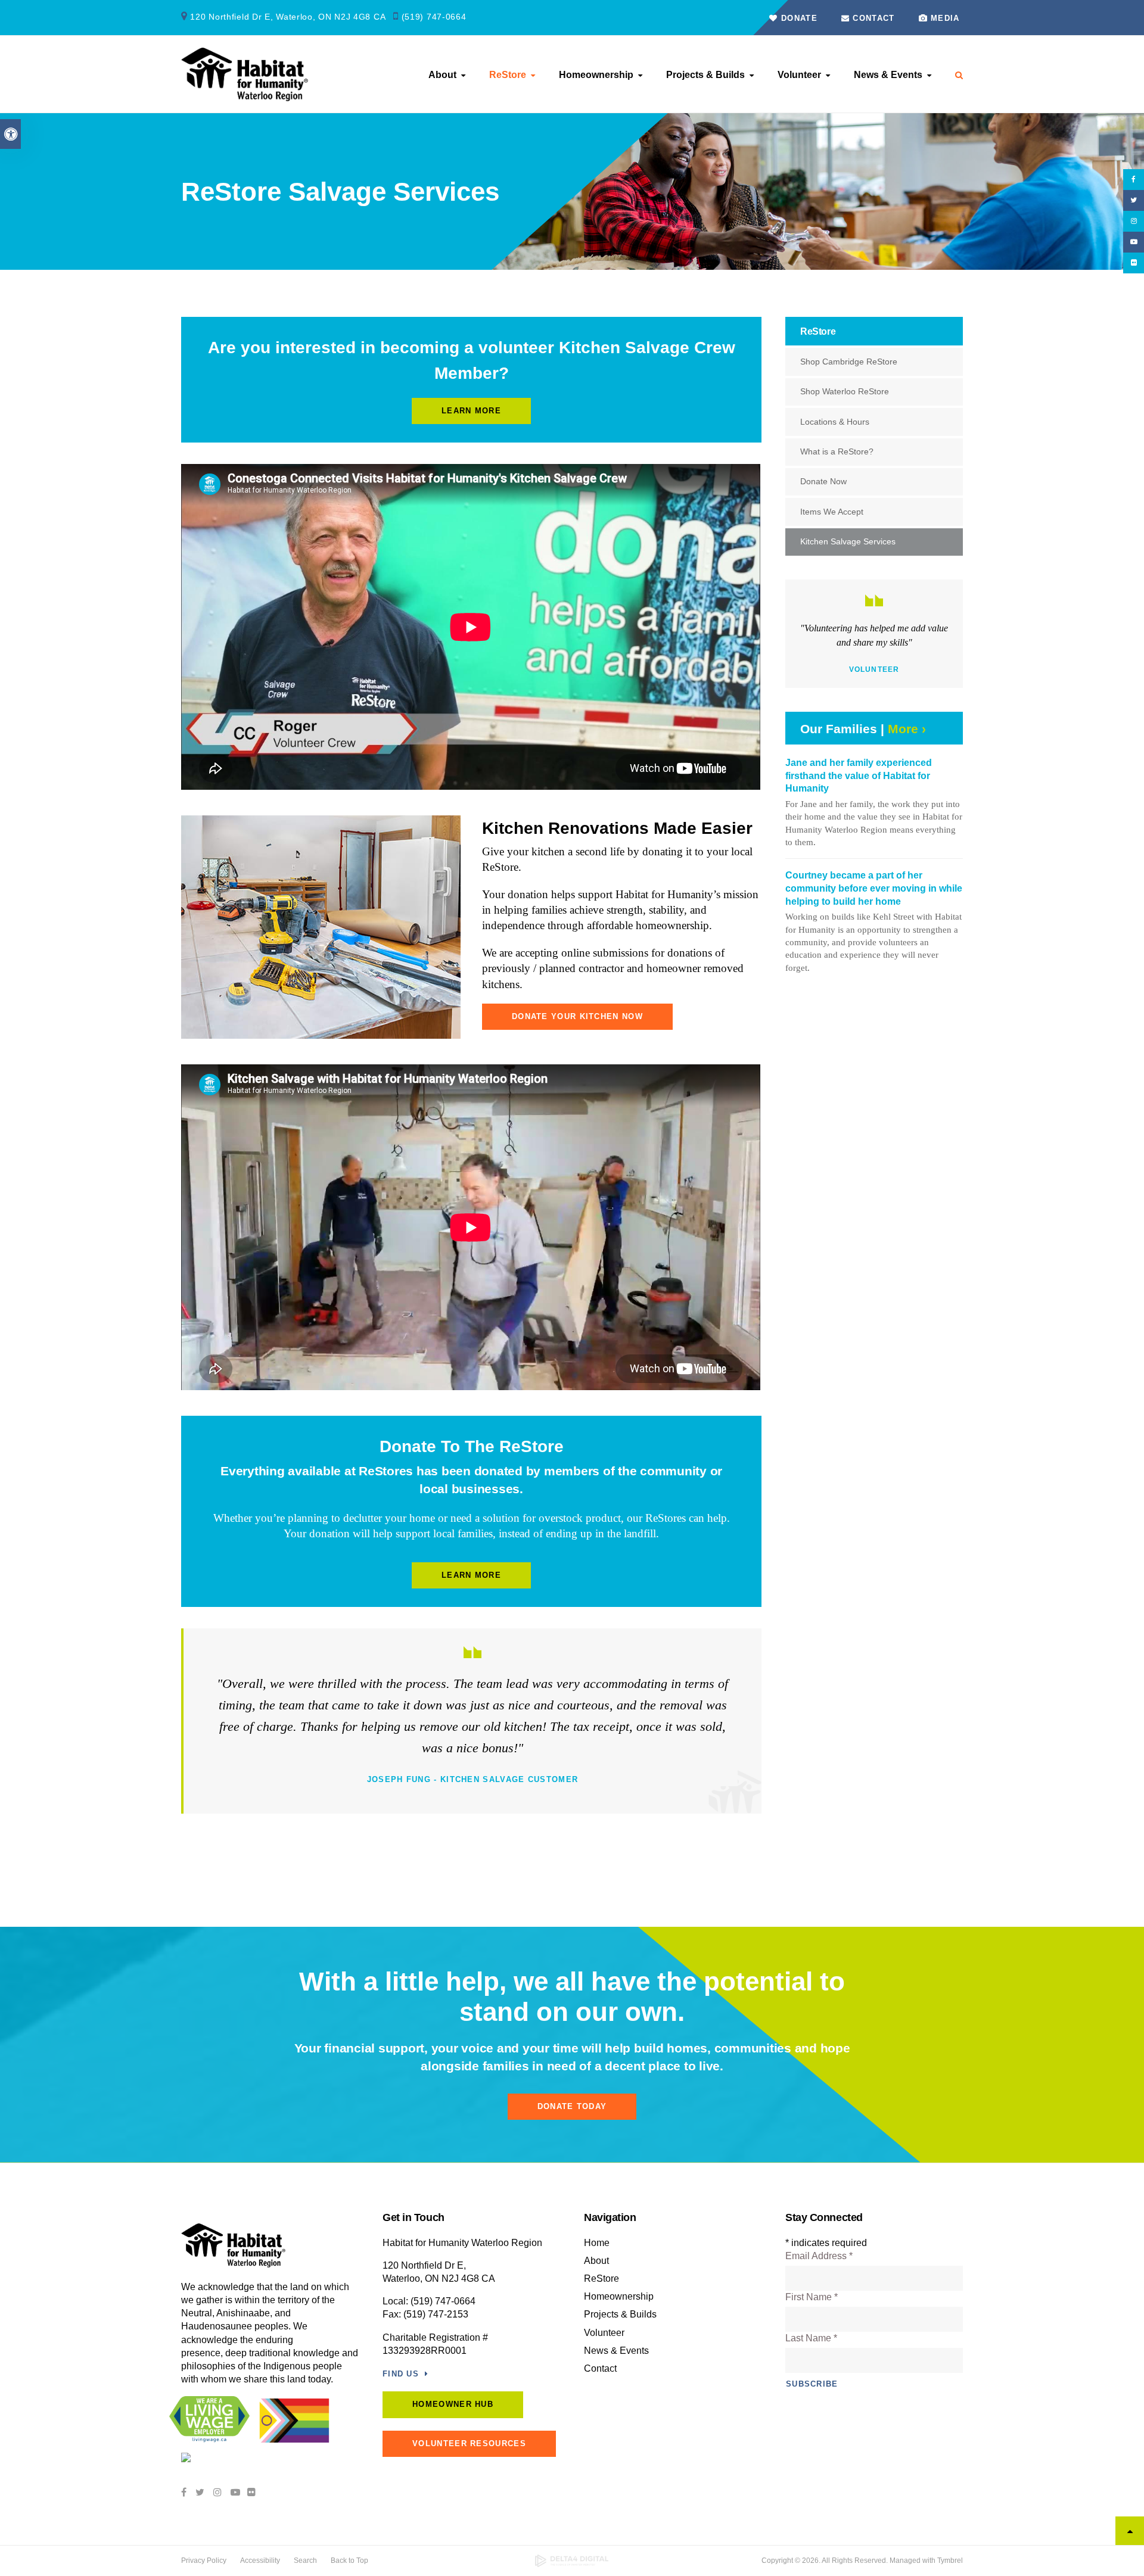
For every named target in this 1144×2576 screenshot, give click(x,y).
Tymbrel (950, 2561)
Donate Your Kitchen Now (577, 1016)
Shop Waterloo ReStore (845, 391)
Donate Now (823, 481)
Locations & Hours (835, 422)
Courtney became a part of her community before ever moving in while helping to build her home (874, 888)
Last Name (811, 2338)
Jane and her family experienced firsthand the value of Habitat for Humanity (859, 775)
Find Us (401, 2374)
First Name (812, 2297)
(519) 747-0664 (434, 17)
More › (907, 729)
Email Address (819, 2256)
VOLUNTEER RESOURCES (469, 2443)
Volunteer (799, 75)
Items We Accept (832, 512)
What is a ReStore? (837, 451)
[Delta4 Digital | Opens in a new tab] (572, 2561)
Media (945, 18)
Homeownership (596, 75)
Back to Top (349, 2561)
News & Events (888, 75)
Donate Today (572, 2106)
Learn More (471, 411)
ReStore (508, 75)
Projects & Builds (705, 75)
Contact (872, 18)
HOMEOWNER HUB (453, 2404)
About (442, 75)
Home (597, 2243)
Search (305, 2561)
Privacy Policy (204, 2561)
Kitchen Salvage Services (848, 541)
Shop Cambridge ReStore (849, 362)
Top (1130, 2531)
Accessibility (260, 2561)
